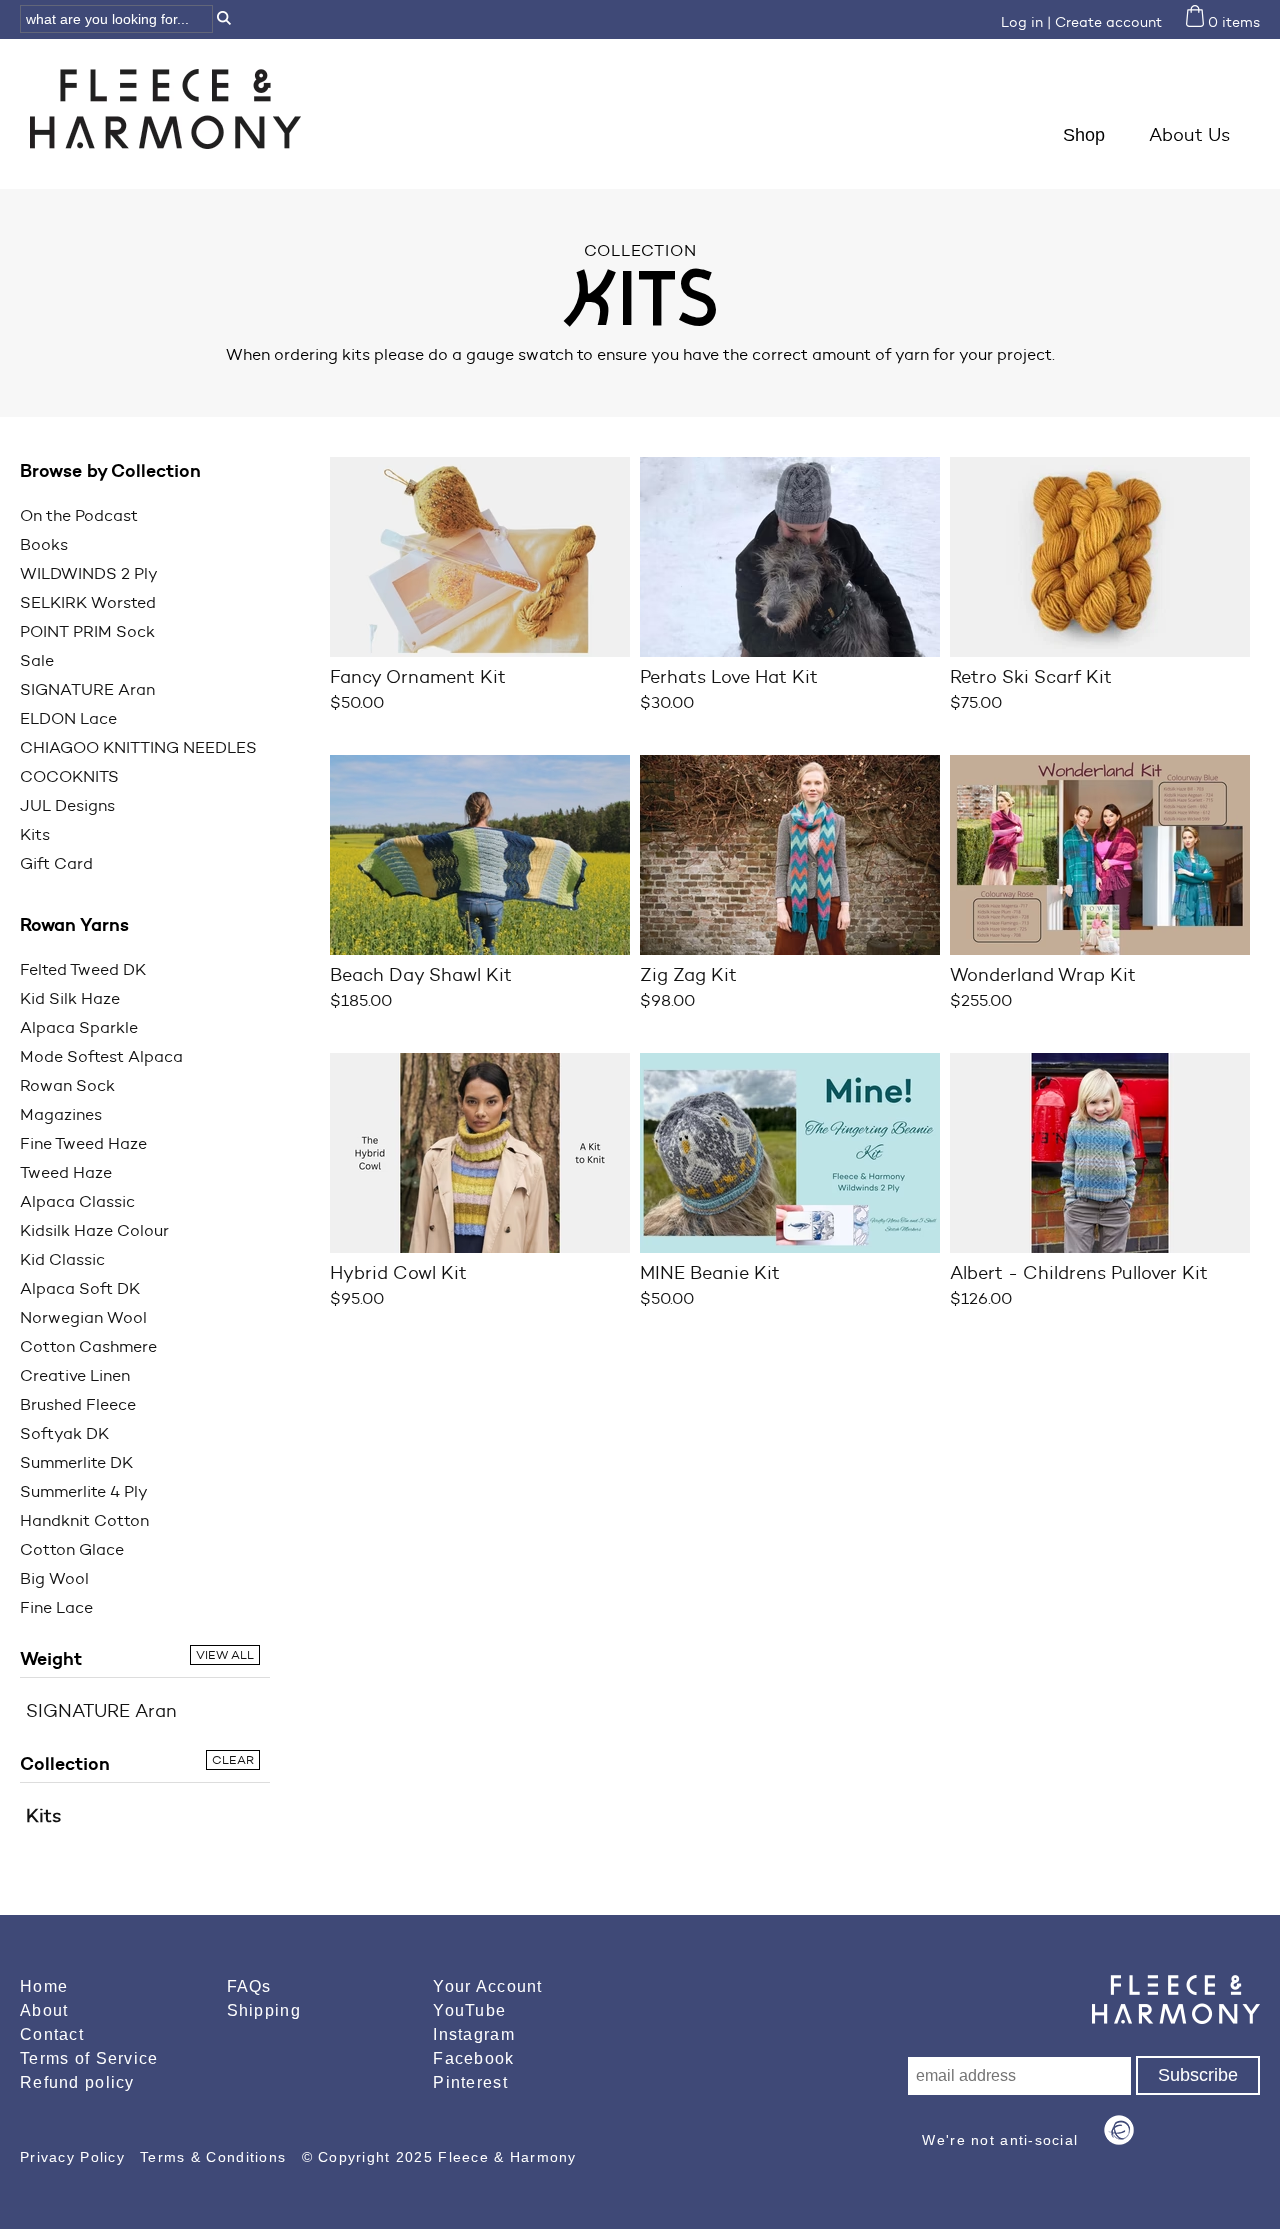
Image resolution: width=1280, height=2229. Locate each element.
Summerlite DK (76, 1462)
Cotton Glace (72, 1549)
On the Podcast (79, 515)
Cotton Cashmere (88, 1346)
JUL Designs (67, 805)
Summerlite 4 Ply (84, 1491)
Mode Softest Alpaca (101, 1056)
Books (44, 544)
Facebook (473, 2058)
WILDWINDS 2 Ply (89, 573)
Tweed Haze (66, 1172)
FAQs (249, 1986)
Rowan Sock (67, 1085)
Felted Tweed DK (83, 969)
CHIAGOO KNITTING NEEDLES (138, 747)
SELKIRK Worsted (88, 602)
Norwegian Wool (83, 1317)
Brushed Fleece (78, 1404)
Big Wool (54, 1578)
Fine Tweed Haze (83, 1143)
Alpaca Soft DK (80, 1288)
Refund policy (77, 2082)
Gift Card (56, 863)
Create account (1108, 22)
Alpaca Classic (77, 1201)
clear (233, 1759)
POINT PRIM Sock (87, 631)
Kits (35, 834)
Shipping (264, 2010)
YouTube (469, 2010)
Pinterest (470, 2082)
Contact (52, 2034)
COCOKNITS (69, 776)
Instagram (474, 2034)
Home (44, 1986)
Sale (37, 660)
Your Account (487, 1986)
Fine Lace (56, 1607)
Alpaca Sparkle (79, 1027)
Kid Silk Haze (70, 998)
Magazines (61, 1114)
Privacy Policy (75, 2157)
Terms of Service (89, 2058)
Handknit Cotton (84, 1520)
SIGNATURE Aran (87, 689)
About (44, 2010)
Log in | (1026, 22)
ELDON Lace (68, 718)
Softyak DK (64, 1433)
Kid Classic (62, 1259)
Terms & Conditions (215, 2157)
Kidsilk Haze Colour (94, 1230)
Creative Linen (75, 1375)
